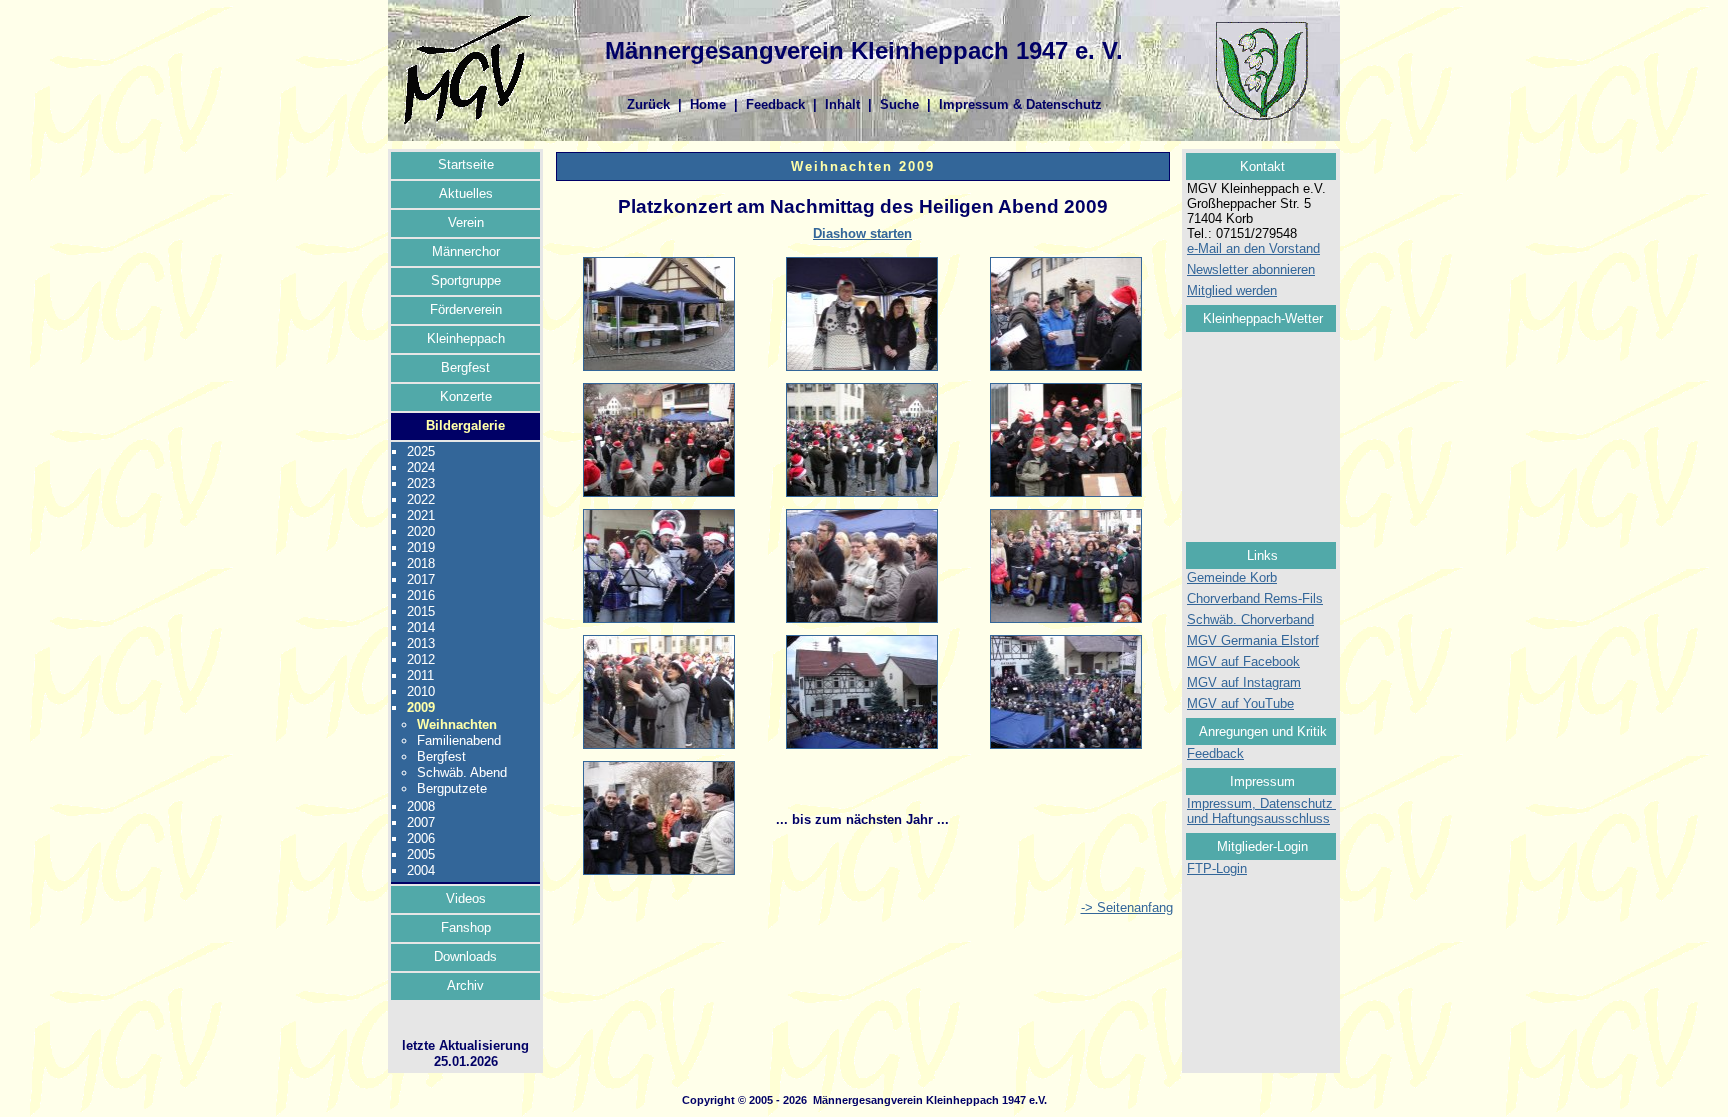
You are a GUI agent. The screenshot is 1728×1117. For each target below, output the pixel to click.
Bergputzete (452, 788)
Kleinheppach (466, 338)
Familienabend (459, 740)
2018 (421, 563)
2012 (421, 659)
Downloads (465, 956)
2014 (421, 627)
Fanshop (466, 927)
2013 (421, 643)
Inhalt (842, 104)
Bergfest (465, 367)
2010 (421, 691)
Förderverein (466, 309)
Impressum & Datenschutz (1020, 104)
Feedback (775, 104)
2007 (421, 822)
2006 (421, 838)
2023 (421, 483)
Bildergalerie (465, 425)
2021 (421, 515)
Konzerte (466, 396)
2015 (421, 611)
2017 (421, 579)
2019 (421, 547)
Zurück (648, 104)
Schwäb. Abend (462, 772)
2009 (421, 707)
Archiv (465, 985)
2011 (420, 675)
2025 (421, 451)
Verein (466, 222)
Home (708, 104)
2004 (421, 870)
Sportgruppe (466, 280)
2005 (421, 854)
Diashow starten (862, 233)
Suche (899, 104)
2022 (421, 499)
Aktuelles (466, 193)
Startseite (466, 164)
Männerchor (466, 251)
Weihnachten (457, 724)
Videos (466, 898)
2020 (421, 531)
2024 (421, 467)
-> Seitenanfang (1127, 907)
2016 (421, 595)
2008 (421, 806)
